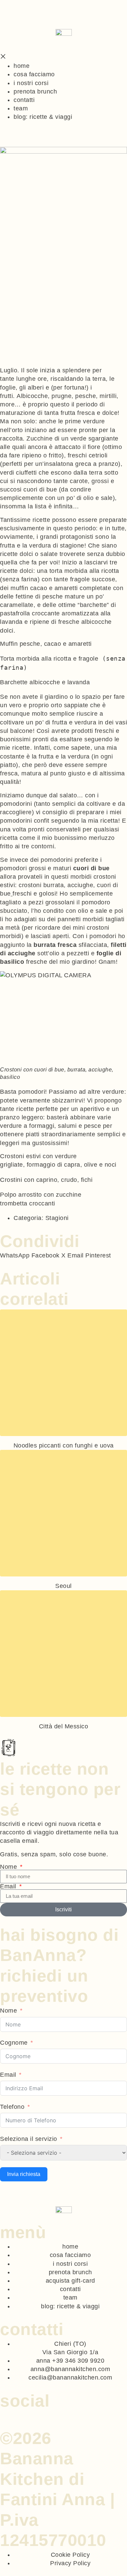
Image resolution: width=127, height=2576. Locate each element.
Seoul (63, 1586)
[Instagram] (11, 2414)
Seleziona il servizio (29, 2139)
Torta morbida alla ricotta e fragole (49, 659)
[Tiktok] (19, 2414)
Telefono (12, 2107)
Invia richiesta (24, 2174)
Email (9, 1886)
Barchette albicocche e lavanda (45, 682)
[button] (15, 1256)
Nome (9, 1867)
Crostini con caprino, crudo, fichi (46, 1180)
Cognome (14, 2043)
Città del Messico (64, 1726)
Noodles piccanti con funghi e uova (64, 1445)
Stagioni (57, 1218)
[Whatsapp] (3, 2414)
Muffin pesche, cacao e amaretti (46, 644)
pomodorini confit (25, 821)
